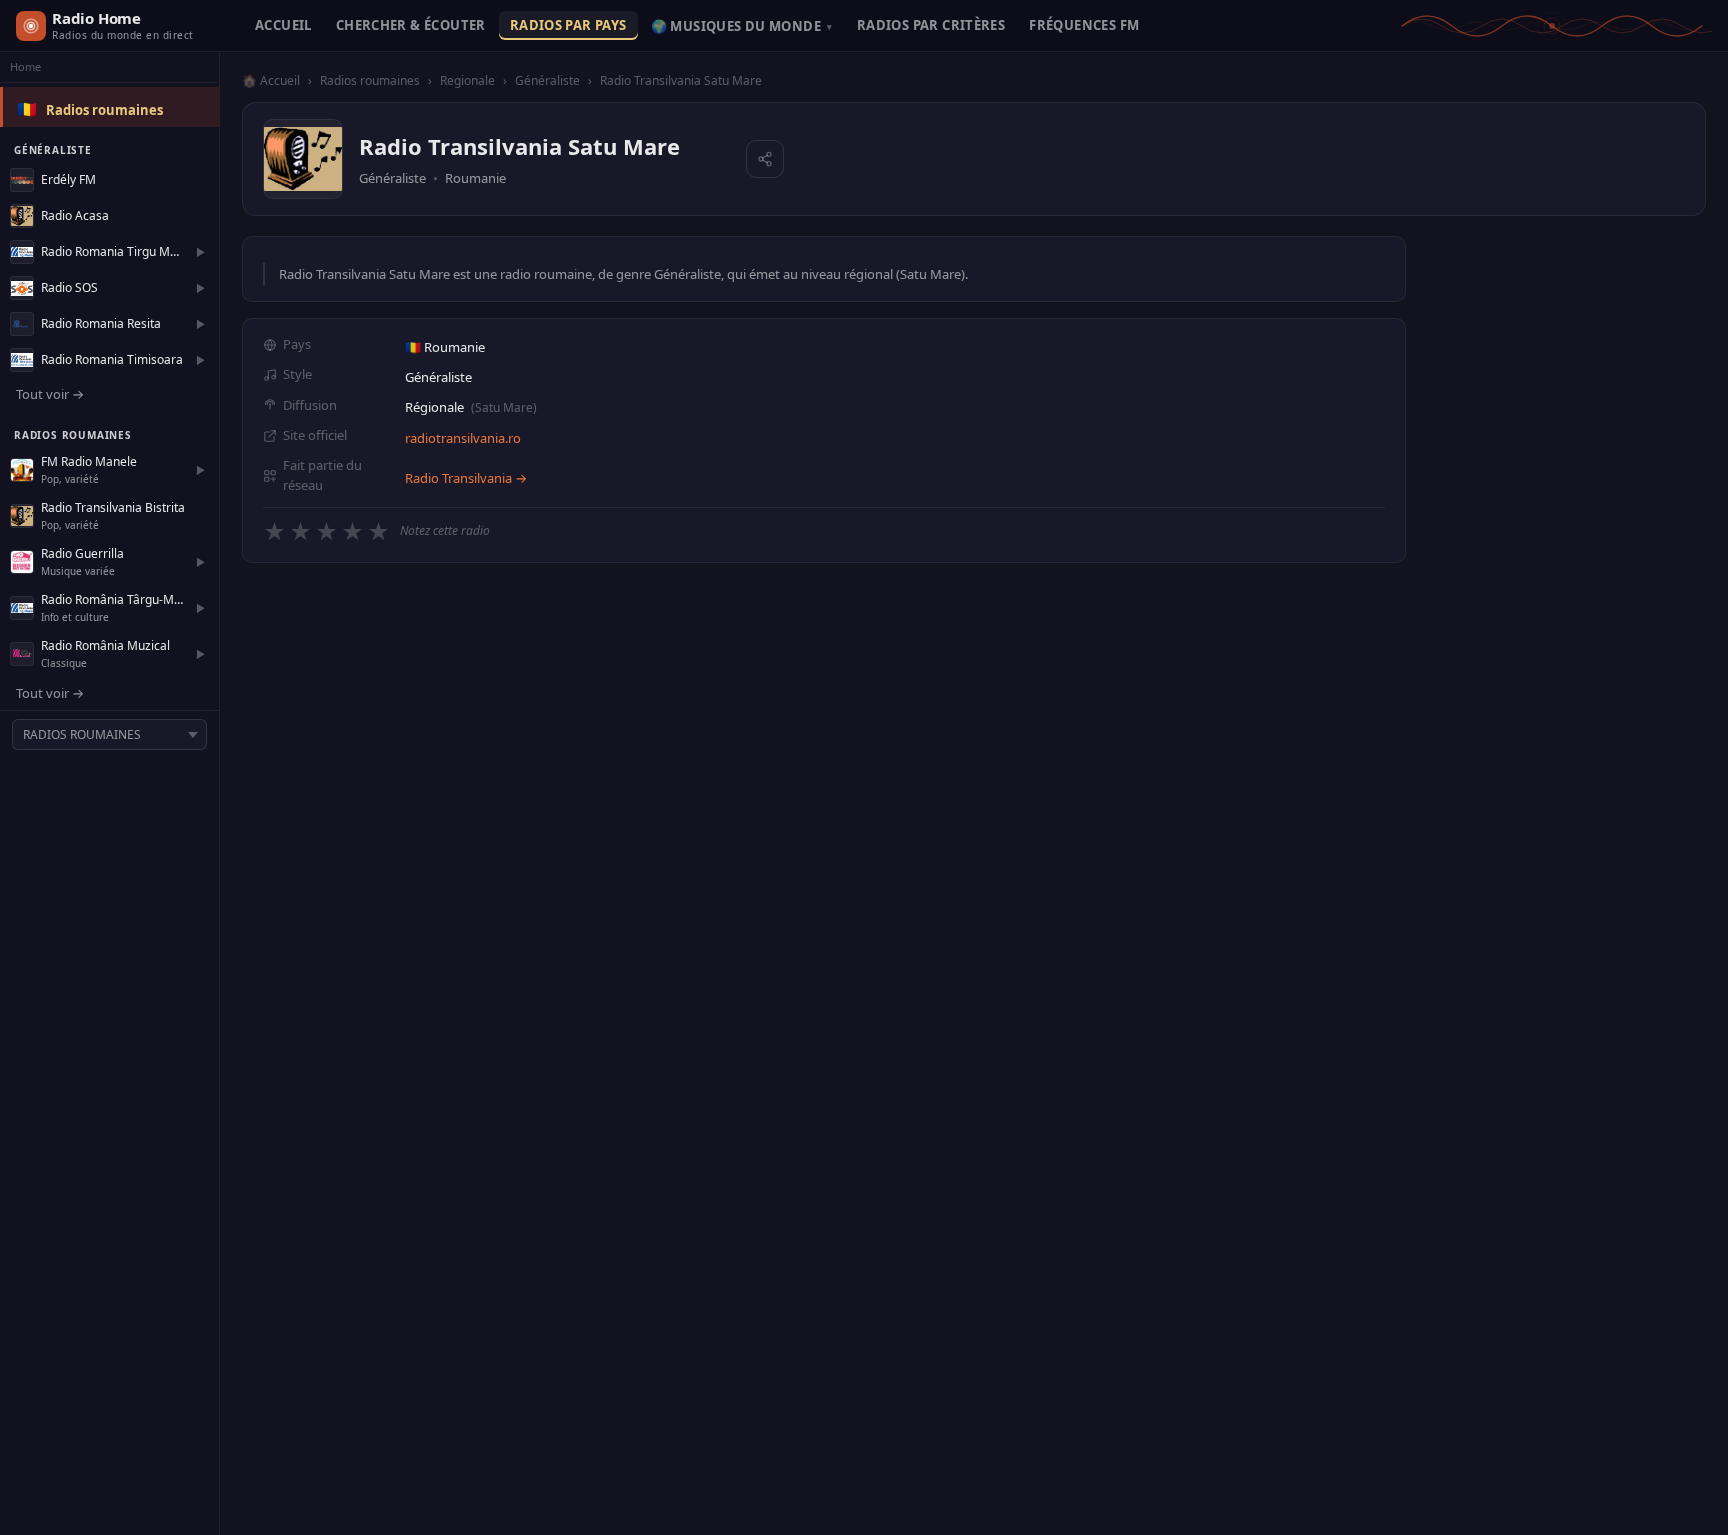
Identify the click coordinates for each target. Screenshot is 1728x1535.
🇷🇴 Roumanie (445, 347)
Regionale (467, 80)
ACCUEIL (283, 25)
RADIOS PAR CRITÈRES (931, 25)
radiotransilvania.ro (463, 438)
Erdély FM (68, 179)
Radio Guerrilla (82, 553)
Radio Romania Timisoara (112, 359)
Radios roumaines (104, 110)
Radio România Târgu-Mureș (113, 599)
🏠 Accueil (271, 80)
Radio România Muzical (105, 645)
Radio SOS (69, 287)
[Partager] (765, 159)
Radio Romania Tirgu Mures (113, 251)
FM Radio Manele (89, 461)
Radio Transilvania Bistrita (113, 507)
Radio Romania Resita (101, 323)
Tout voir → (50, 394)
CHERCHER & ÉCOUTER (411, 25)
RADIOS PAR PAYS (568, 25)
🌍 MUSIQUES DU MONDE (742, 26)
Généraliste (547, 80)
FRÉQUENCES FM (1084, 25)
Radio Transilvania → (466, 478)
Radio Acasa (75, 215)
